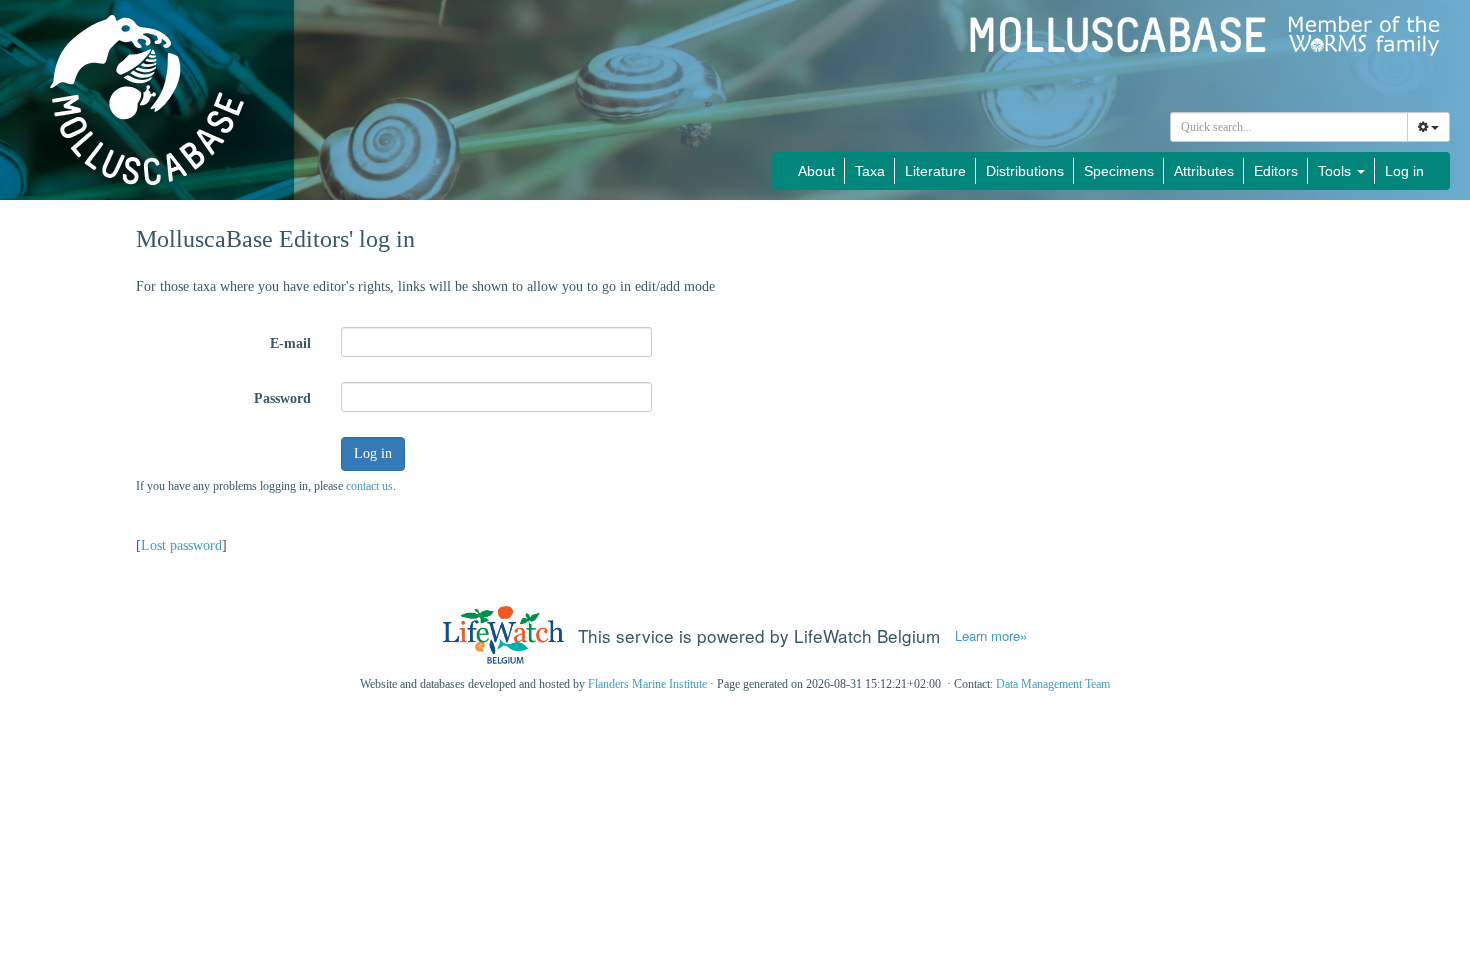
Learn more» (991, 636)
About (816, 171)
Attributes (1204, 171)
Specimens (1119, 171)
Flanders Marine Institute (647, 684)
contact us (369, 486)
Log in (1404, 171)
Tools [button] (1336, 171)
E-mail (290, 343)
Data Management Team (1053, 684)
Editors (1276, 171)
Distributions (1025, 171)
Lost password (181, 545)
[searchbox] (1289, 127)
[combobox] (1289, 127)
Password (282, 398)
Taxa (870, 171)
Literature (935, 171)
